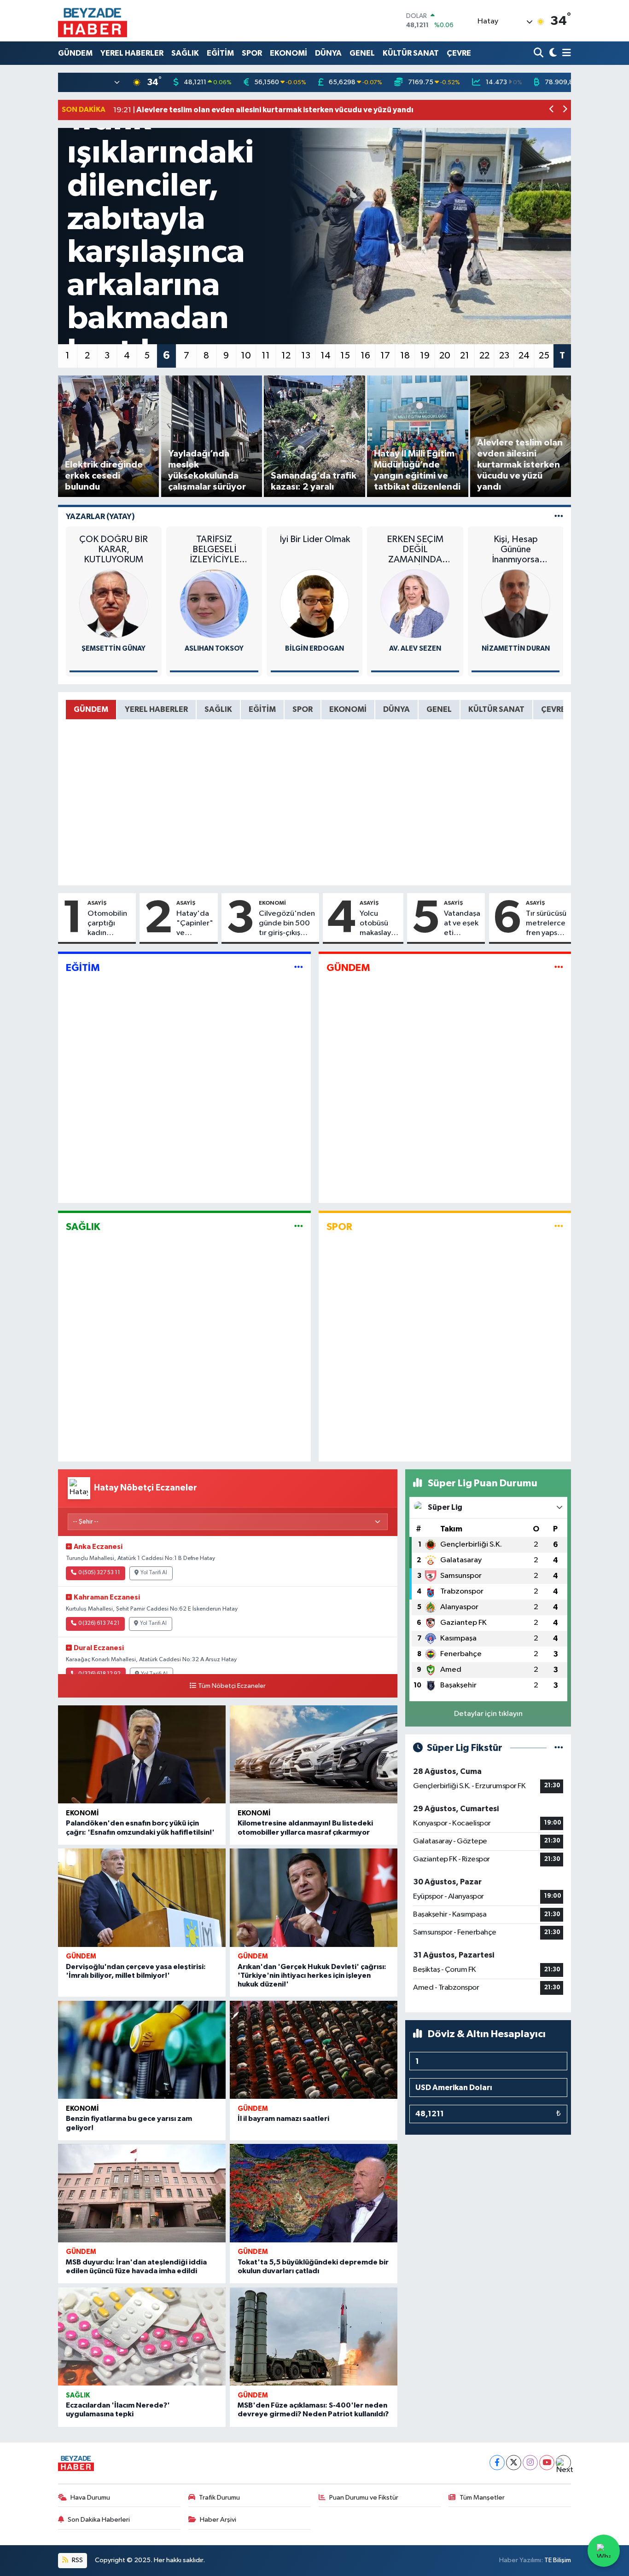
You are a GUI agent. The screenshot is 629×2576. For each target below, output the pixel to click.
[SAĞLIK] (299, 1227)
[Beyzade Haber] (93, 21)
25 (544, 356)
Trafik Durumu (219, 2498)
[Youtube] (547, 2463)
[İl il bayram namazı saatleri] (314, 2050)
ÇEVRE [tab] (553, 709)
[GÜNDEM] (559, 968)
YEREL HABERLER (132, 53)
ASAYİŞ (97, 903)
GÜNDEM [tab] (91, 709)
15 (345, 356)
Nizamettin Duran (516, 649)
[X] (514, 2463)
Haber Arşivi (218, 2520)
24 (524, 356)
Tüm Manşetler (482, 2498)
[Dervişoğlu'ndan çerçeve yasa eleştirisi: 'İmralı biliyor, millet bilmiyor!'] (142, 1898)
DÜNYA (328, 53)
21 (465, 356)
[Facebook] (497, 2463)
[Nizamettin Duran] (516, 604)
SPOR (252, 53)
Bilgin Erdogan (314, 649)
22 (484, 356)
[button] (552, 110)
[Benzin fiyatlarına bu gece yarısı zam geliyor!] (142, 2050)
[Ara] (539, 53)
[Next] (563, 2463)
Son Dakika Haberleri (99, 2520)
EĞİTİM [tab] (262, 709)
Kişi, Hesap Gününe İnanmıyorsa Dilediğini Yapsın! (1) (515, 550)
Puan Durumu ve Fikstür (364, 2498)
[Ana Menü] (565, 53)
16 (365, 356)
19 (425, 356)
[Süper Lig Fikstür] (559, 1748)
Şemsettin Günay (114, 649)
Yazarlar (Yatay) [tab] (100, 517)
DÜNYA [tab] (396, 709)
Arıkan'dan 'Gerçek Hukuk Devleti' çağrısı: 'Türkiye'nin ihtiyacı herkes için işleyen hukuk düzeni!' (312, 1975)
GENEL (362, 53)
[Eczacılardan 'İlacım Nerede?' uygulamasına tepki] (142, 2337)
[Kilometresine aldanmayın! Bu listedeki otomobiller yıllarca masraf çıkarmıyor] (314, 1755)
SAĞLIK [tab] (218, 709)
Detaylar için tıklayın (488, 1714)
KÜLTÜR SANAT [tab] (496, 709)
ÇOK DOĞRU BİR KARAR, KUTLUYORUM (114, 549)
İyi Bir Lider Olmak (315, 539)
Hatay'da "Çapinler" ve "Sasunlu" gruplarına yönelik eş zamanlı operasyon (195, 924)
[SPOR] (559, 1227)
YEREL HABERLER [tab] (156, 709)
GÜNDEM (75, 53)
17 (385, 356)
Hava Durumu (90, 2498)
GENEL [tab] (439, 709)
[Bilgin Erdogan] (314, 604)
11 (266, 356)
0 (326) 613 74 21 (99, 1623)
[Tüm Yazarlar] (559, 517)
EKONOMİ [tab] (348, 709)
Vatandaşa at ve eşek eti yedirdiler (462, 924)
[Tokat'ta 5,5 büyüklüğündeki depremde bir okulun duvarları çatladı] (314, 2193)
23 (504, 356)
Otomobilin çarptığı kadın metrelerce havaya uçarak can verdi (107, 924)
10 (246, 356)
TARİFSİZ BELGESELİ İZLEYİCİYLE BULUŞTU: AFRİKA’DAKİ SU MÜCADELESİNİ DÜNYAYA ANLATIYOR (214, 550)
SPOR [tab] (303, 709)
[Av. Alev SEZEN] (415, 604)
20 (445, 356)
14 (326, 356)
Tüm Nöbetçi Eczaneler (232, 1686)
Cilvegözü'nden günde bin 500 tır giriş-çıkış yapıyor (287, 924)
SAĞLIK (185, 53)
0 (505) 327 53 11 (99, 1573)
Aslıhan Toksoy (214, 649)
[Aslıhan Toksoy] (214, 604)
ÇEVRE (459, 53)
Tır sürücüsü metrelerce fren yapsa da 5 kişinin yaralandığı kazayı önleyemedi (547, 924)
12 (286, 356)
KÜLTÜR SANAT (411, 53)
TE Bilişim (558, 2560)
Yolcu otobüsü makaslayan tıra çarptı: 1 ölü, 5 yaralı (379, 924)
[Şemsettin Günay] (114, 604)
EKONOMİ (288, 53)
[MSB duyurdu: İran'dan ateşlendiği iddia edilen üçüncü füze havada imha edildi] (142, 2193)
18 (405, 356)
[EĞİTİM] (299, 968)
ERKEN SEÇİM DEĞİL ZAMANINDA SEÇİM (415, 550)
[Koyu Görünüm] (552, 53)
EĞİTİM (220, 53)
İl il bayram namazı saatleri (283, 2119)
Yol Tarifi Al (154, 1573)
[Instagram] (530, 2463)
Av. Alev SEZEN (415, 649)
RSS (77, 2560)
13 (306, 356)
